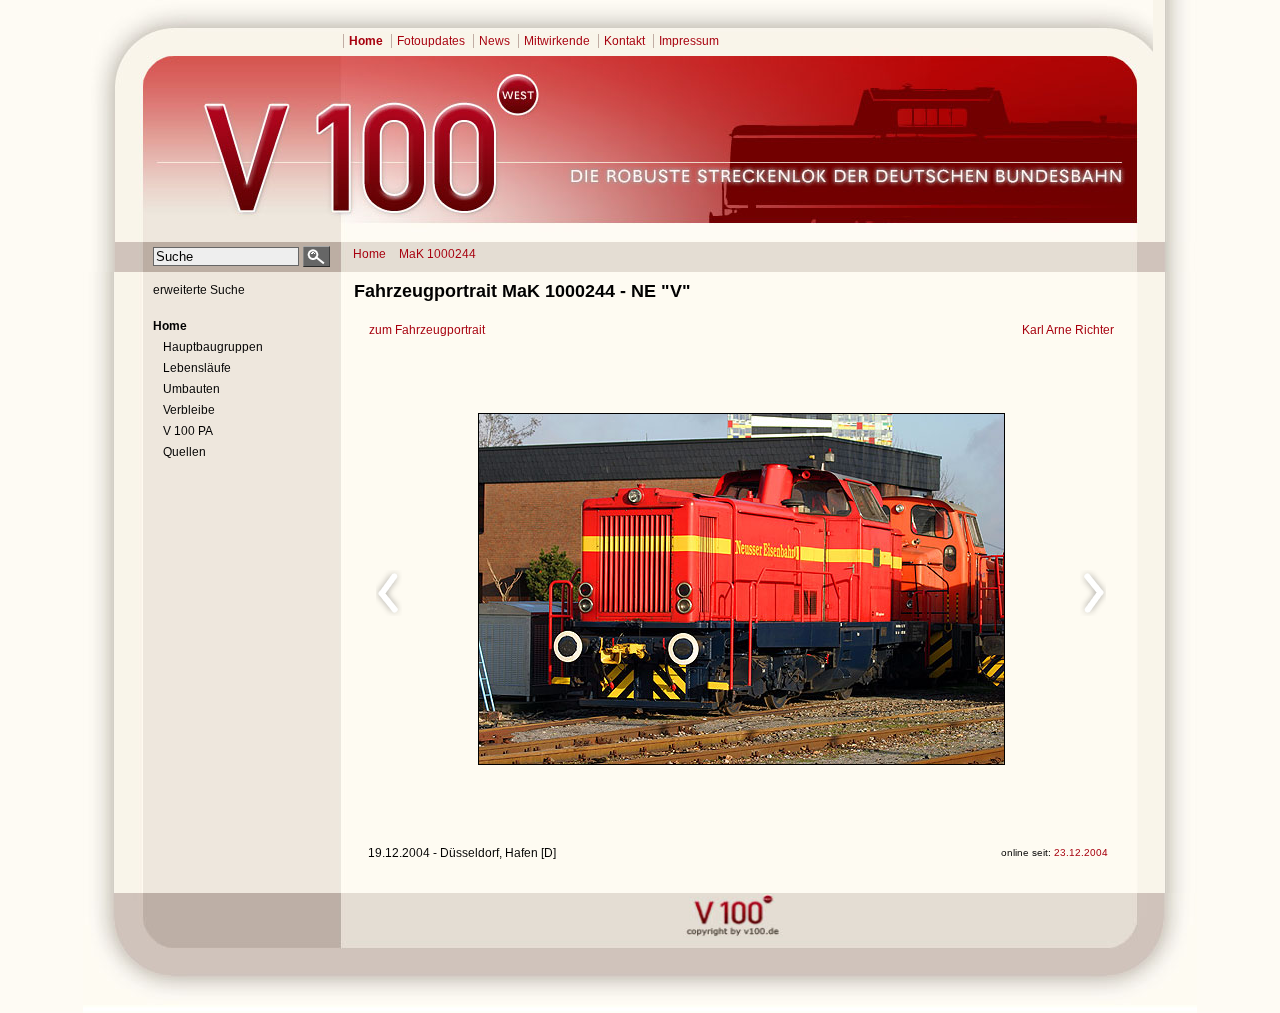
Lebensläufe (197, 368)
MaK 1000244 (437, 254)
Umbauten (191, 389)
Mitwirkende (557, 41)
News (494, 41)
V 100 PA (188, 431)
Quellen (184, 452)
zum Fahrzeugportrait (427, 330)
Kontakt (624, 41)
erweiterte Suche (199, 290)
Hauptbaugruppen (213, 347)
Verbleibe (189, 410)
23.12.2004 (1081, 852)
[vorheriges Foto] (558, 590)
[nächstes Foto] (918, 590)
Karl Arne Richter (1068, 330)
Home (366, 41)
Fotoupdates (431, 41)
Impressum (689, 41)
